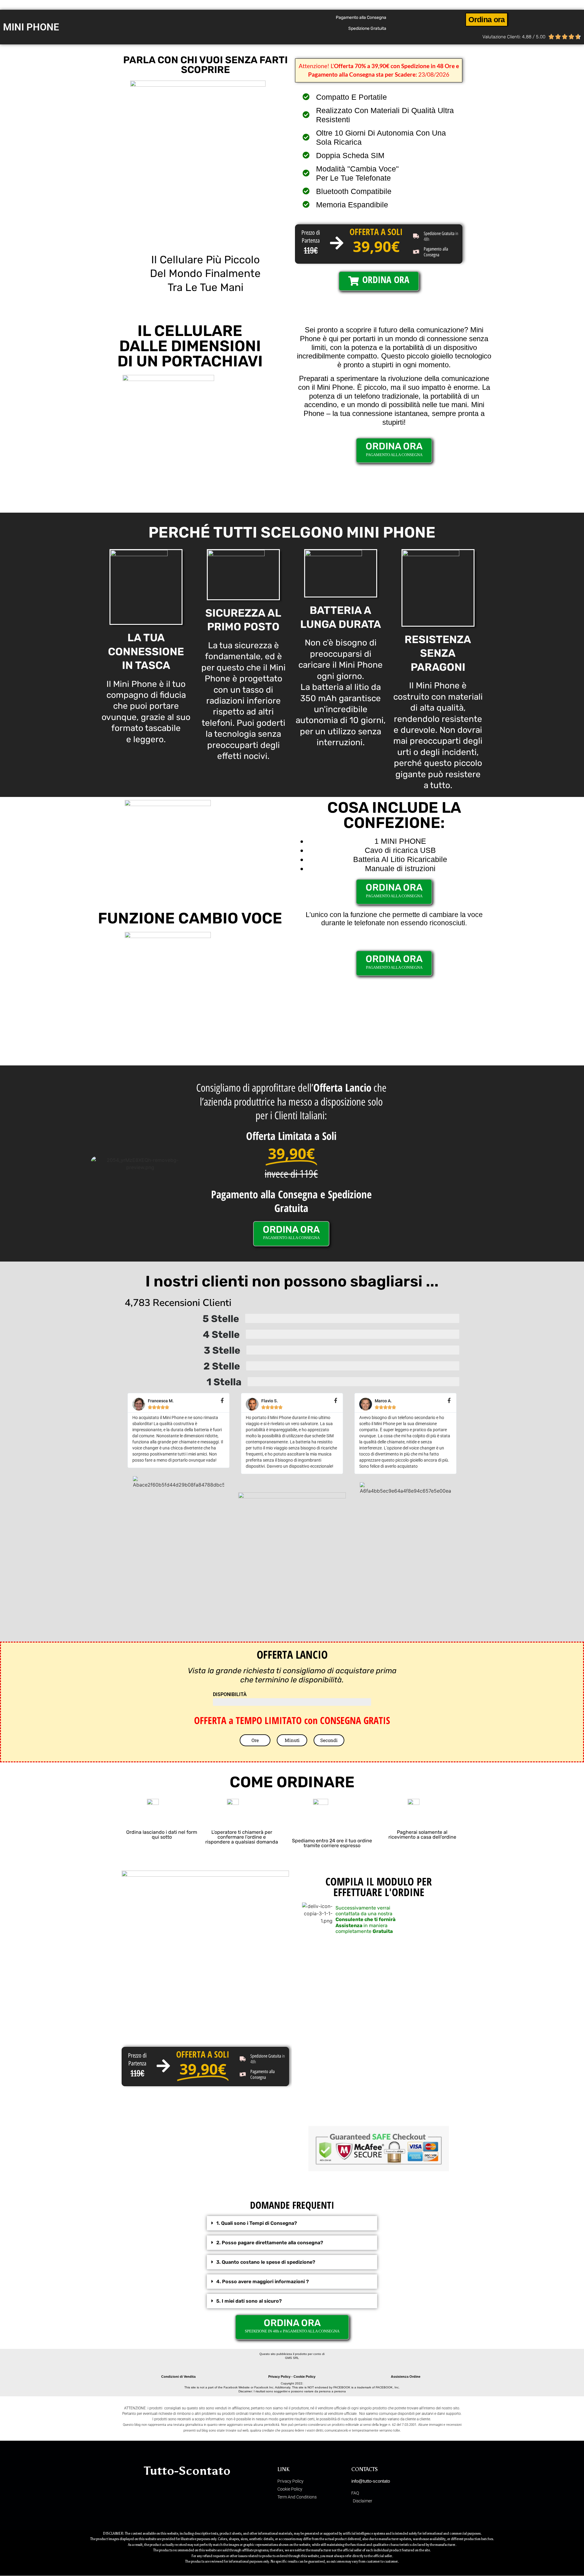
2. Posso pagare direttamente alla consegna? (270, 2243)
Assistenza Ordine (406, 2377)
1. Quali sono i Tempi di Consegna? (257, 2223)
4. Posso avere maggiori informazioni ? (262, 2282)
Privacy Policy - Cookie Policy (292, 2377)
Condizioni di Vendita (178, 2377)
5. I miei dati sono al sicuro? (249, 2301)
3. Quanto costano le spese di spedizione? (266, 2262)
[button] (292, 2223)
